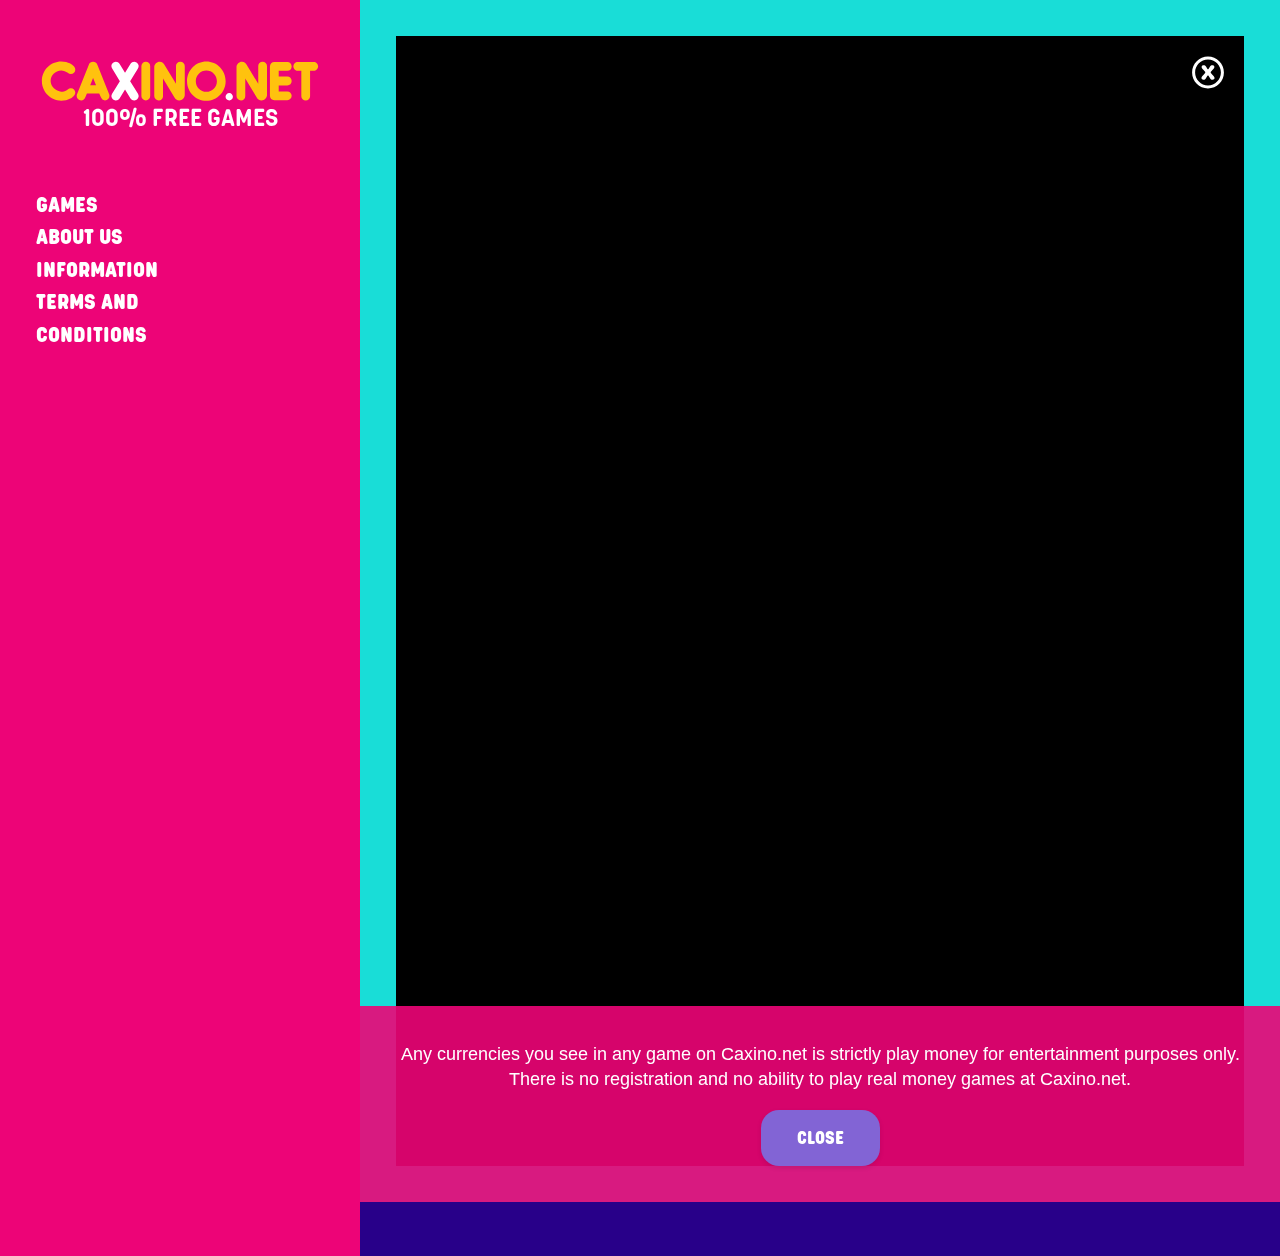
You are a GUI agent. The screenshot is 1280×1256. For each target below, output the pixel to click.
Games (67, 204)
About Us (79, 236)
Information (97, 269)
